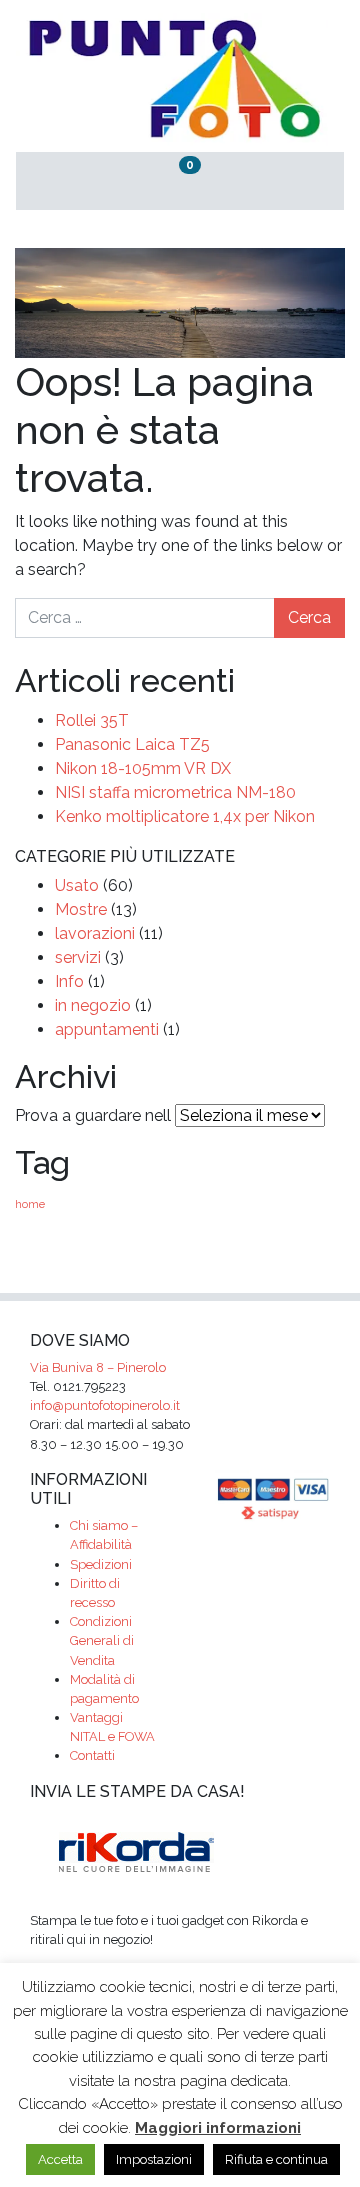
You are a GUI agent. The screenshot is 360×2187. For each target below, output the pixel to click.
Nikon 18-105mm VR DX (143, 768)
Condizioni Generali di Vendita (102, 1640)
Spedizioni (101, 1564)
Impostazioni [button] (154, 2159)
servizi (78, 957)
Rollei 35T (92, 720)
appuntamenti (107, 1029)
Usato (77, 885)
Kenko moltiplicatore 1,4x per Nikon (185, 816)
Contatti (92, 1755)
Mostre (81, 909)
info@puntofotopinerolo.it (105, 1405)
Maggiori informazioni (218, 2128)
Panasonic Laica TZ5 (132, 744)
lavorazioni (95, 933)
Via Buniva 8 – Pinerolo (98, 1367)
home (30, 1204)
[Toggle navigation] (289, 181)
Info (69, 981)
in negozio (93, 1005)
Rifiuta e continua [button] (276, 2159)
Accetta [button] (60, 2159)
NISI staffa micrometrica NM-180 (175, 792)
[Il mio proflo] (70, 181)
